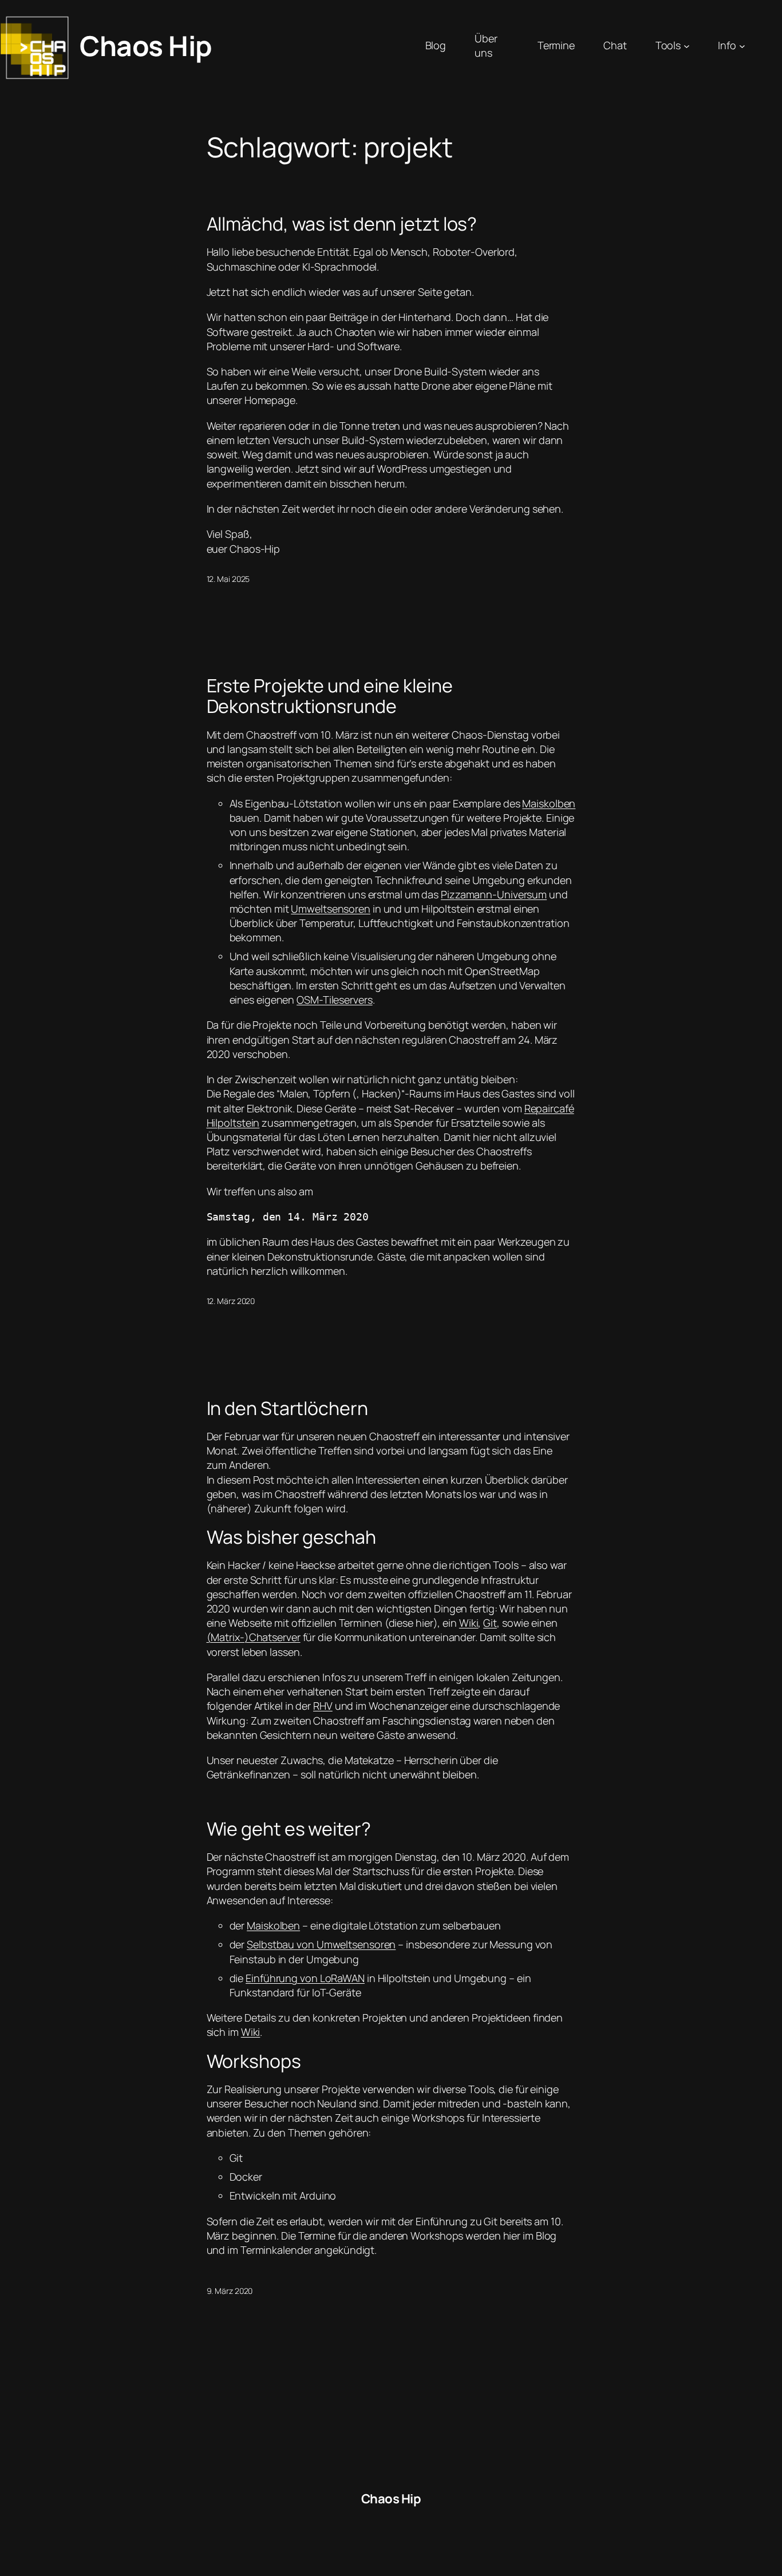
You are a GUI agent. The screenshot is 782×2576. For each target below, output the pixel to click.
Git (490, 1623)
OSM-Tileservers (335, 1000)
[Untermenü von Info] (742, 46)
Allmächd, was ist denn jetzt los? (342, 224)
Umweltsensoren (331, 909)
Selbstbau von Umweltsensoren (321, 1944)
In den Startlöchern (287, 1408)
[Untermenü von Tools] (687, 46)
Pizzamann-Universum (494, 894)
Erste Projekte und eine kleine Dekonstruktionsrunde (330, 696)
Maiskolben (549, 803)
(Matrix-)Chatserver (254, 1637)
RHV (323, 1706)
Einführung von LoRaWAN (305, 1978)
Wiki (469, 1623)
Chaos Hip (146, 45)
